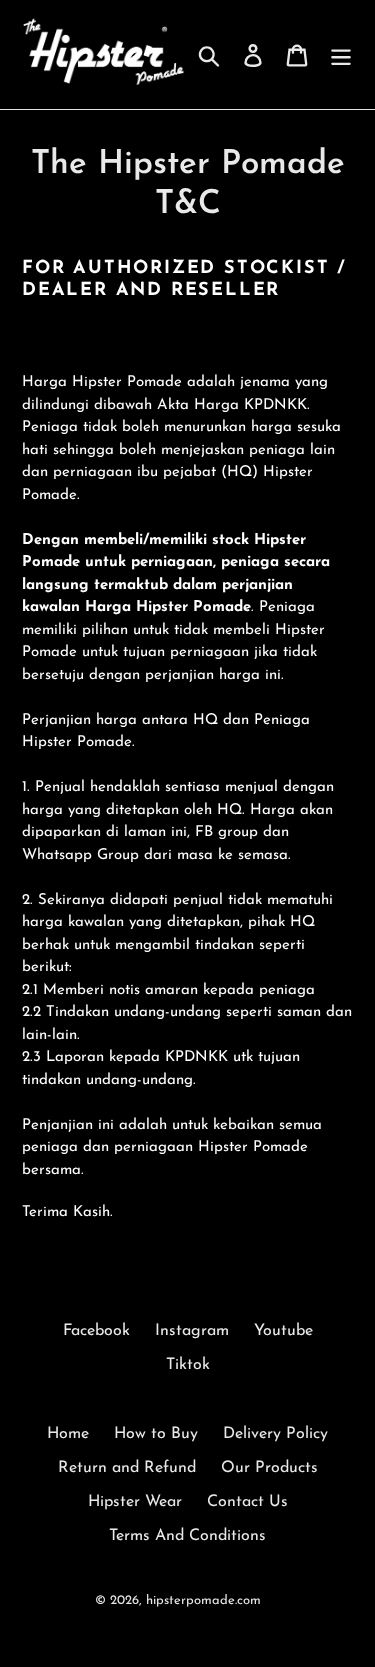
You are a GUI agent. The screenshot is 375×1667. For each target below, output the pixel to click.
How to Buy (156, 1434)
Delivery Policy (275, 1434)
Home (68, 1434)
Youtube (283, 1331)
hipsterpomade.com (203, 1600)
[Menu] (341, 54)
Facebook (96, 1331)
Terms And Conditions (187, 1536)
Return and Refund (127, 1468)
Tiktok (188, 1365)
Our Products (269, 1468)
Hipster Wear (135, 1502)
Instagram (192, 1331)
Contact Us (247, 1502)
